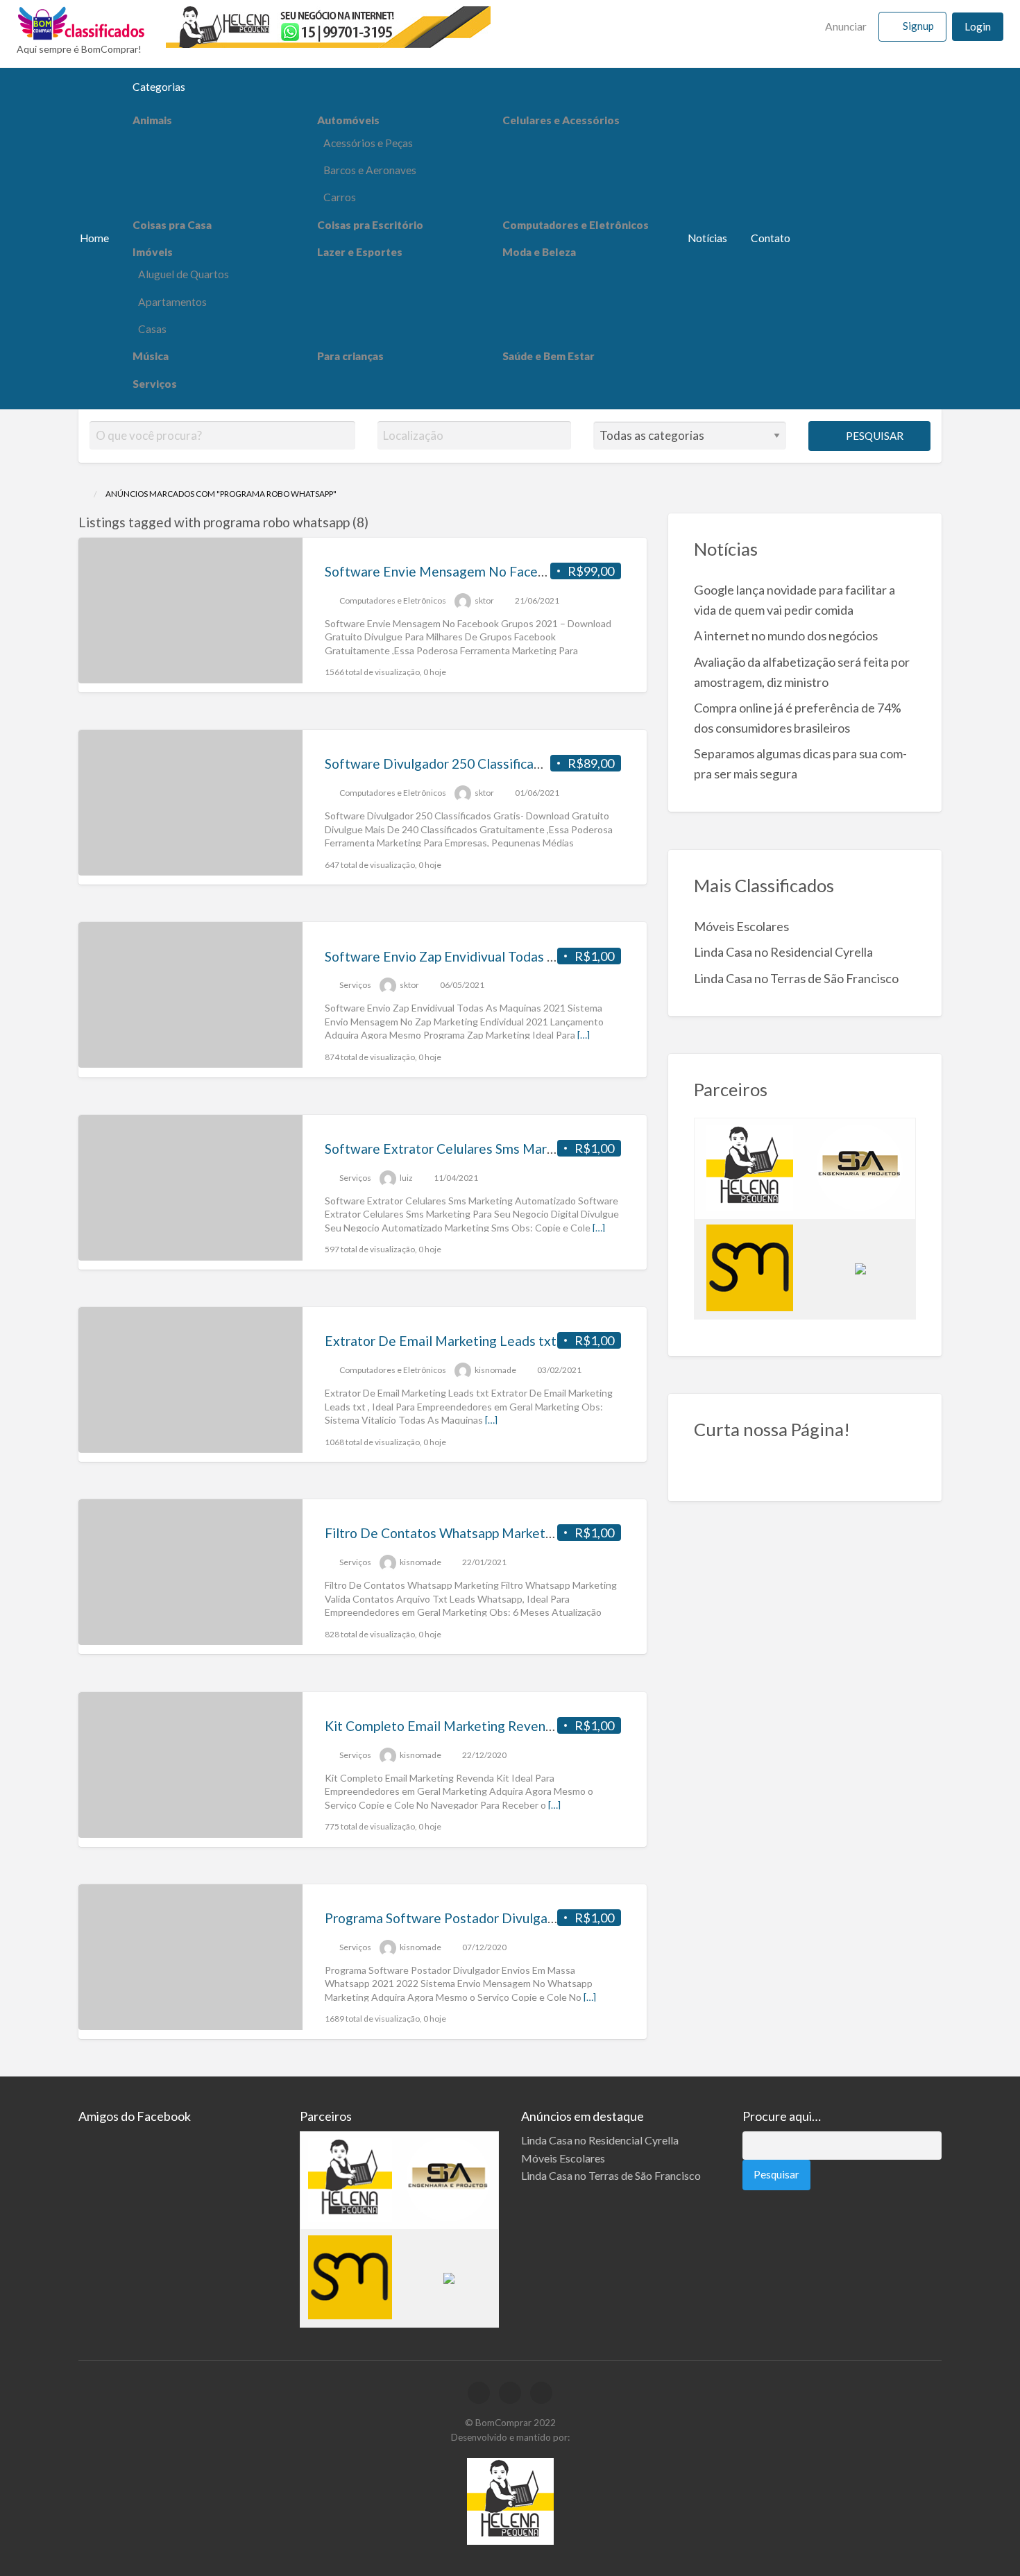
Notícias (707, 238)
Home (94, 238)
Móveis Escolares (741, 926)
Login (978, 26)
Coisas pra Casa (172, 225)
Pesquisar (874, 436)
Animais (152, 120)
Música (151, 356)
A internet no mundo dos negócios (786, 636)
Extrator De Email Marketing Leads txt (441, 1341)
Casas (152, 329)
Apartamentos (172, 302)
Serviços (155, 384)
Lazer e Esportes (360, 252)
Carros (340, 197)
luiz (406, 1178)
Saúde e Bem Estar (549, 356)
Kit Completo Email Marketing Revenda (442, 1726)
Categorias (159, 87)
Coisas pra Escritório (370, 225)
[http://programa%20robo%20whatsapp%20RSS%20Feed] (375, 522)
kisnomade (495, 1370)
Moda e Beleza (539, 252)
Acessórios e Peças (368, 143)
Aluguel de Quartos (184, 274)
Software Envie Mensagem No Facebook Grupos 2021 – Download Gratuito (549, 571)
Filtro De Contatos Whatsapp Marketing (444, 1533)
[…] (584, 1035)
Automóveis (348, 120)
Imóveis (153, 252)
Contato (771, 238)
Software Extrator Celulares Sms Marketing (454, 1149)
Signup (918, 26)
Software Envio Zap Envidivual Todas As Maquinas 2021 (490, 956)
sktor (484, 600)
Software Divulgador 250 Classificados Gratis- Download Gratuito (521, 764)
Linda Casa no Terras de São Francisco (796, 978)
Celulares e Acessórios (561, 120)
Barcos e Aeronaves (370, 170)
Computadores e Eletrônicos (576, 225)
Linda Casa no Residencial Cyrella (783, 952)
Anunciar (845, 26)
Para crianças (350, 356)
